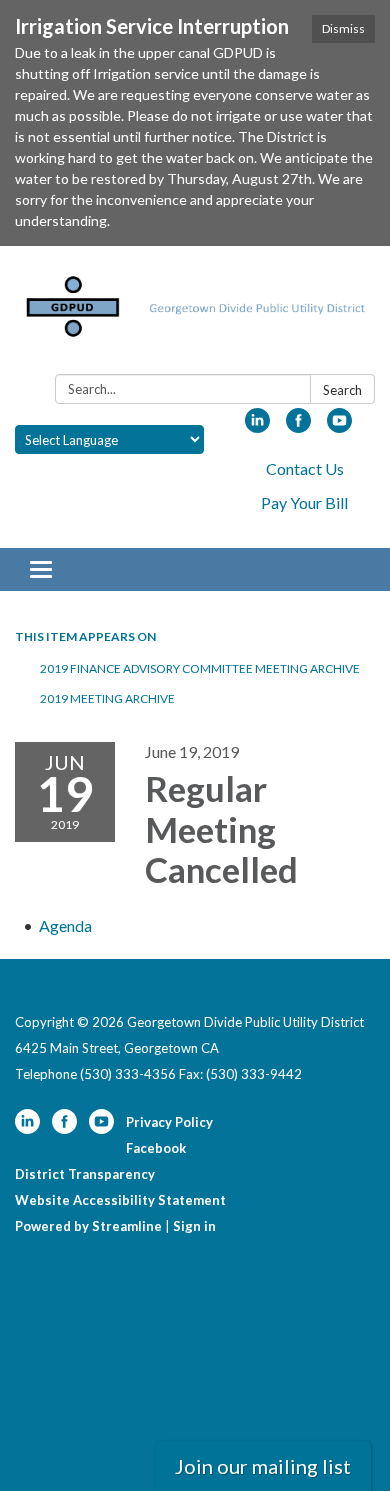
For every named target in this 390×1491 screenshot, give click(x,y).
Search (342, 390)
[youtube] (339, 426)
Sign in (194, 1226)
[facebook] (298, 426)
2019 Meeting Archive (107, 698)
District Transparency (85, 1174)
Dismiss (343, 28)
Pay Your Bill (304, 502)
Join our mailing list (263, 1466)
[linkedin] (257, 426)
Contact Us (305, 468)
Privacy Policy (169, 1122)
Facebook (156, 1148)
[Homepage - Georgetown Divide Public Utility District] (195, 314)
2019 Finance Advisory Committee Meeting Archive (200, 668)
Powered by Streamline (88, 1226)
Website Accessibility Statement (120, 1200)
